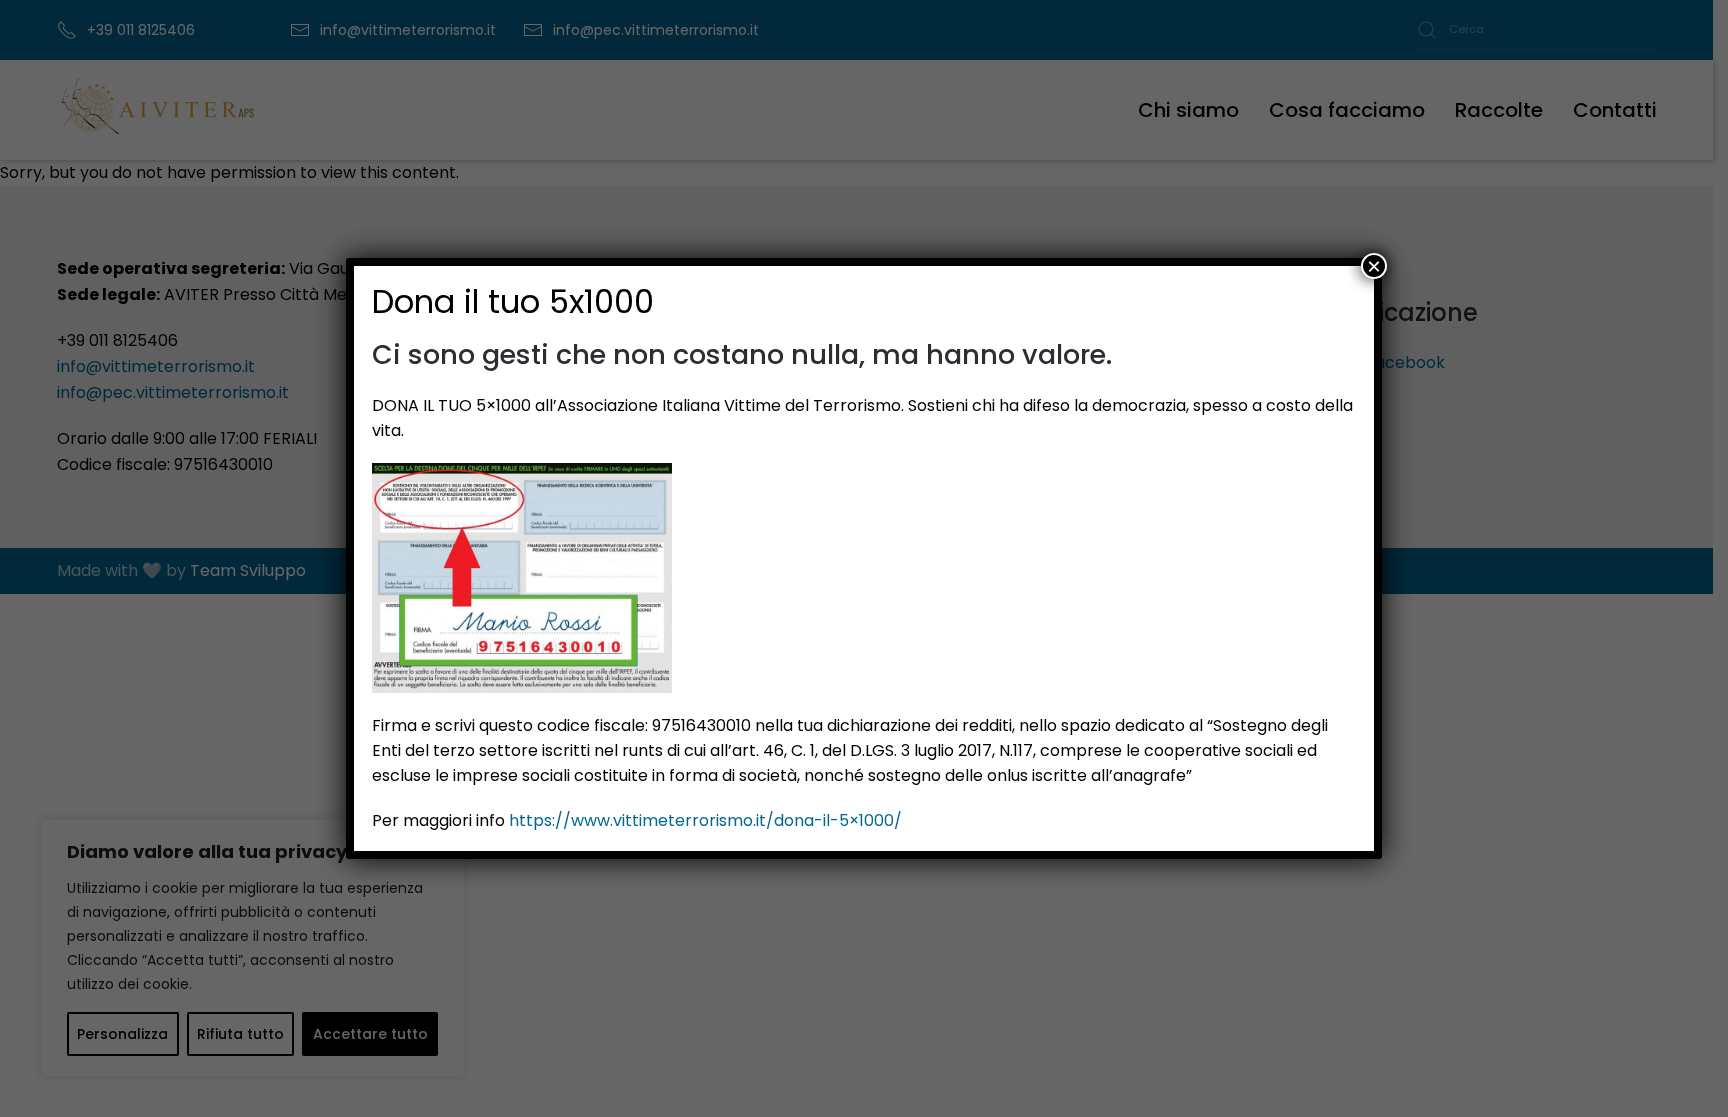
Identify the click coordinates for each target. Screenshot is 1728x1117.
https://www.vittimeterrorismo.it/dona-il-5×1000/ (705, 820)
